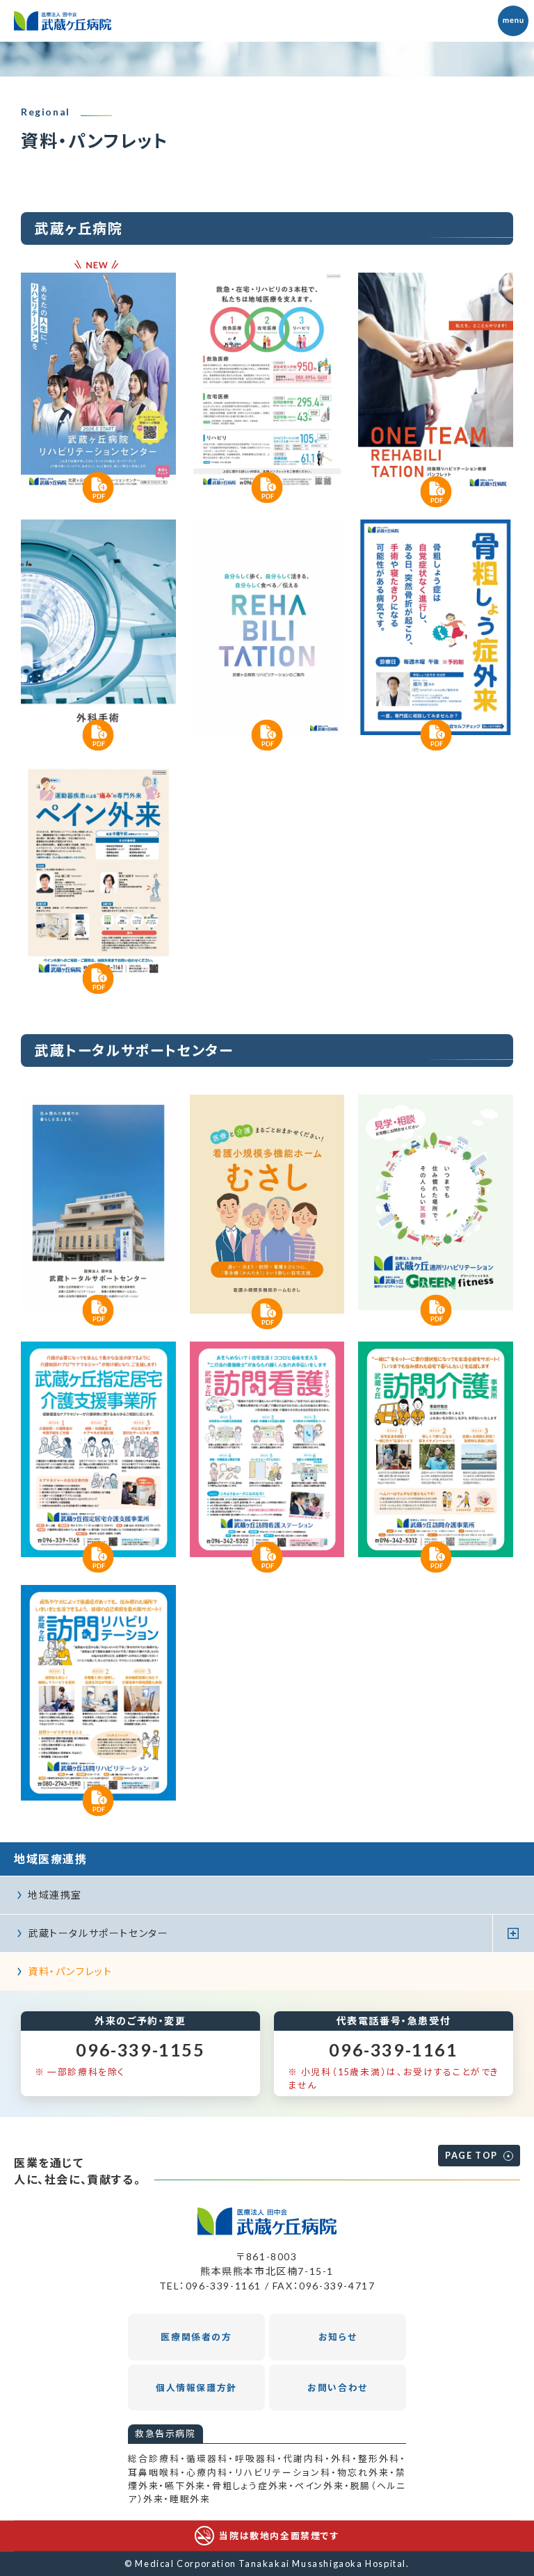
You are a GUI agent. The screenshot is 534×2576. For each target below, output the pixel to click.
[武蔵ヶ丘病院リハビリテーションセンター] (98, 380)
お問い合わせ (338, 2388)
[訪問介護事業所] (436, 1449)
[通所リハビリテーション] (436, 1202)
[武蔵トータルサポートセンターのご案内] (98, 1202)
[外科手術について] (98, 627)
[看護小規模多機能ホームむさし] (267, 1204)
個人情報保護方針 (196, 2388)
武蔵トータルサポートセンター (98, 1933)
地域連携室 (55, 1895)
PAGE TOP (471, 2155)
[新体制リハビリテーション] (267, 627)
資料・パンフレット (70, 1971)
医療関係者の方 (196, 2337)
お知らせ (338, 2337)
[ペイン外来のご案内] (98, 871)
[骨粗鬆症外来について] (436, 627)
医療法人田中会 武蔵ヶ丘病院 (63, 21)
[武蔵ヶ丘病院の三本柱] (267, 380)
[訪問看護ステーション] (267, 1449)
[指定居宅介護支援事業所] (98, 1449)
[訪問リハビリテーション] (98, 1693)
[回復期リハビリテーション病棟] (436, 382)
